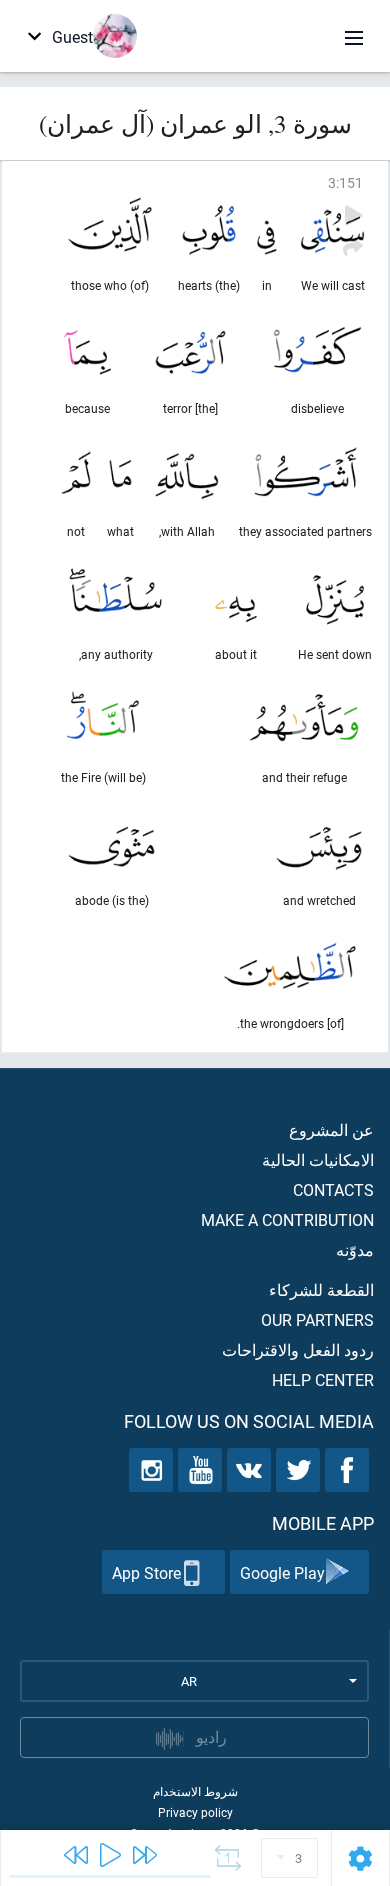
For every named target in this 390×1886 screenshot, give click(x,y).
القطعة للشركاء (321, 1289)
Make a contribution (287, 1219)
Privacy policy (195, 1812)
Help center (323, 1379)
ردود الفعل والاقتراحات (298, 1349)
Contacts (333, 1189)
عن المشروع (331, 1129)
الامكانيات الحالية (318, 1159)
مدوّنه (355, 1249)
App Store (146, 1572)
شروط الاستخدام (195, 1791)
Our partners (317, 1319)
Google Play (282, 1572)
